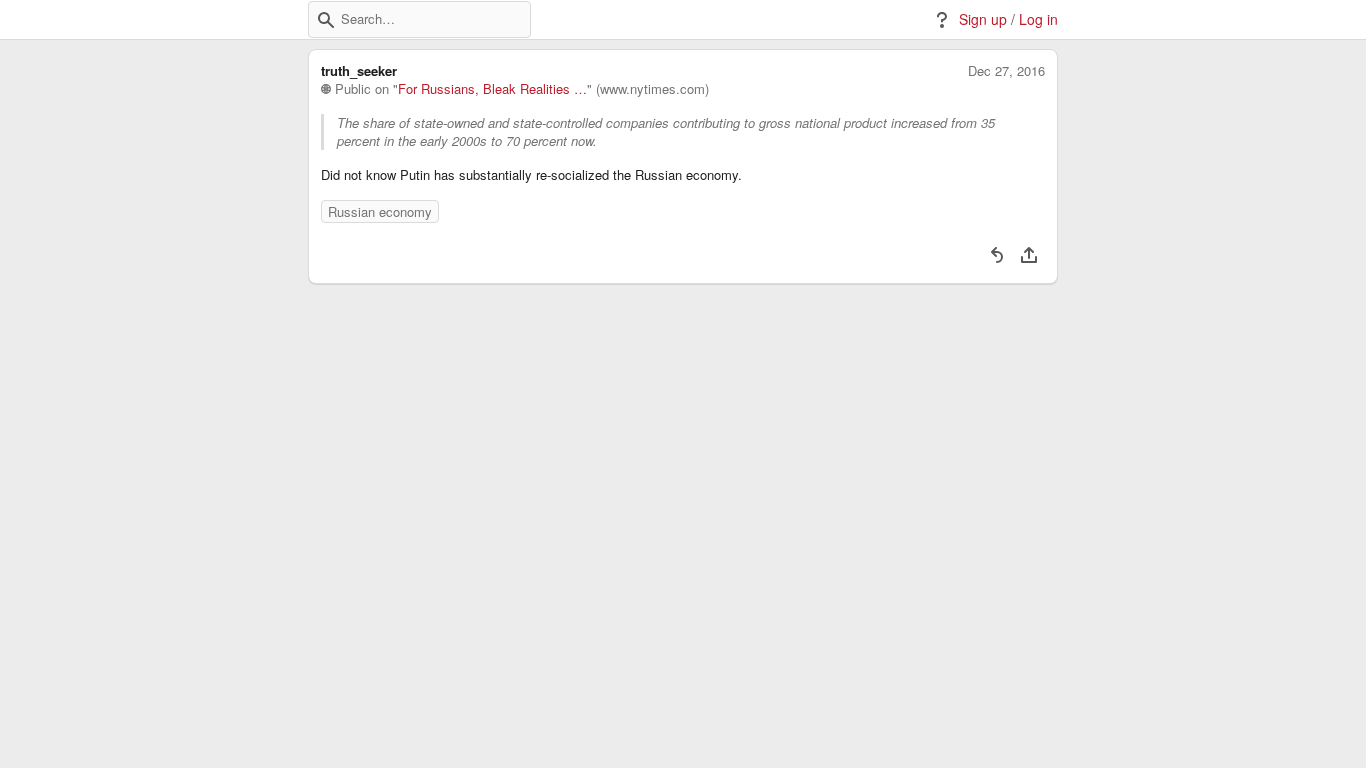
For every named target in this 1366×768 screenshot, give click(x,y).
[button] (326, 20)
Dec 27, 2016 (1006, 71)
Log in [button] (1038, 19)
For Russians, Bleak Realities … (492, 89)
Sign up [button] (983, 19)
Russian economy (380, 211)
